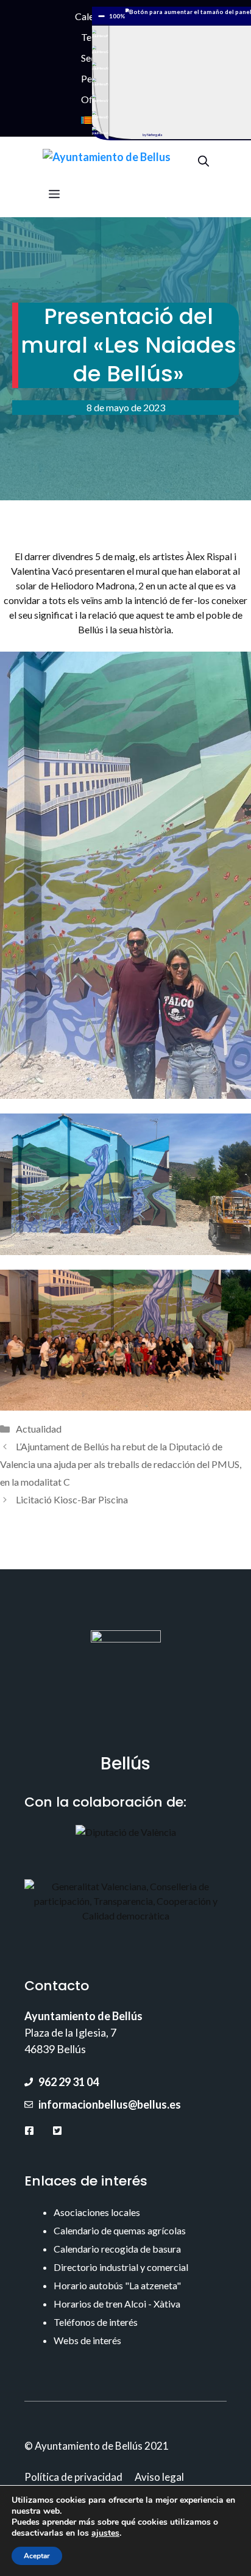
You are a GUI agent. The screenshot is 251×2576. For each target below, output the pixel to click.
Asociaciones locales (97, 2212)
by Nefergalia (152, 135)
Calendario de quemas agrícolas (120, 2230)
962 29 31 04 (69, 2082)
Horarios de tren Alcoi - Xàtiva (117, 2304)
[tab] (100, 34)
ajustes (105, 2533)
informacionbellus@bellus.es (110, 2104)
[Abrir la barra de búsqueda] (203, 160)
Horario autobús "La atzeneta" (117, 2285)
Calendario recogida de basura (117, 2249)
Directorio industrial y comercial (121, 2267)
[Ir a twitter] (57, 2130)
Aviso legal (159, 2477)
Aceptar (37, 2556)
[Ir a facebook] (29, 2130)
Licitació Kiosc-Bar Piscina (72, 1499)
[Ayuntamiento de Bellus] (107, 160)
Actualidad (39, 1429)
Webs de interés (87, 2340)
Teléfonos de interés (96, 2322)
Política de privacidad (73, 2477)
